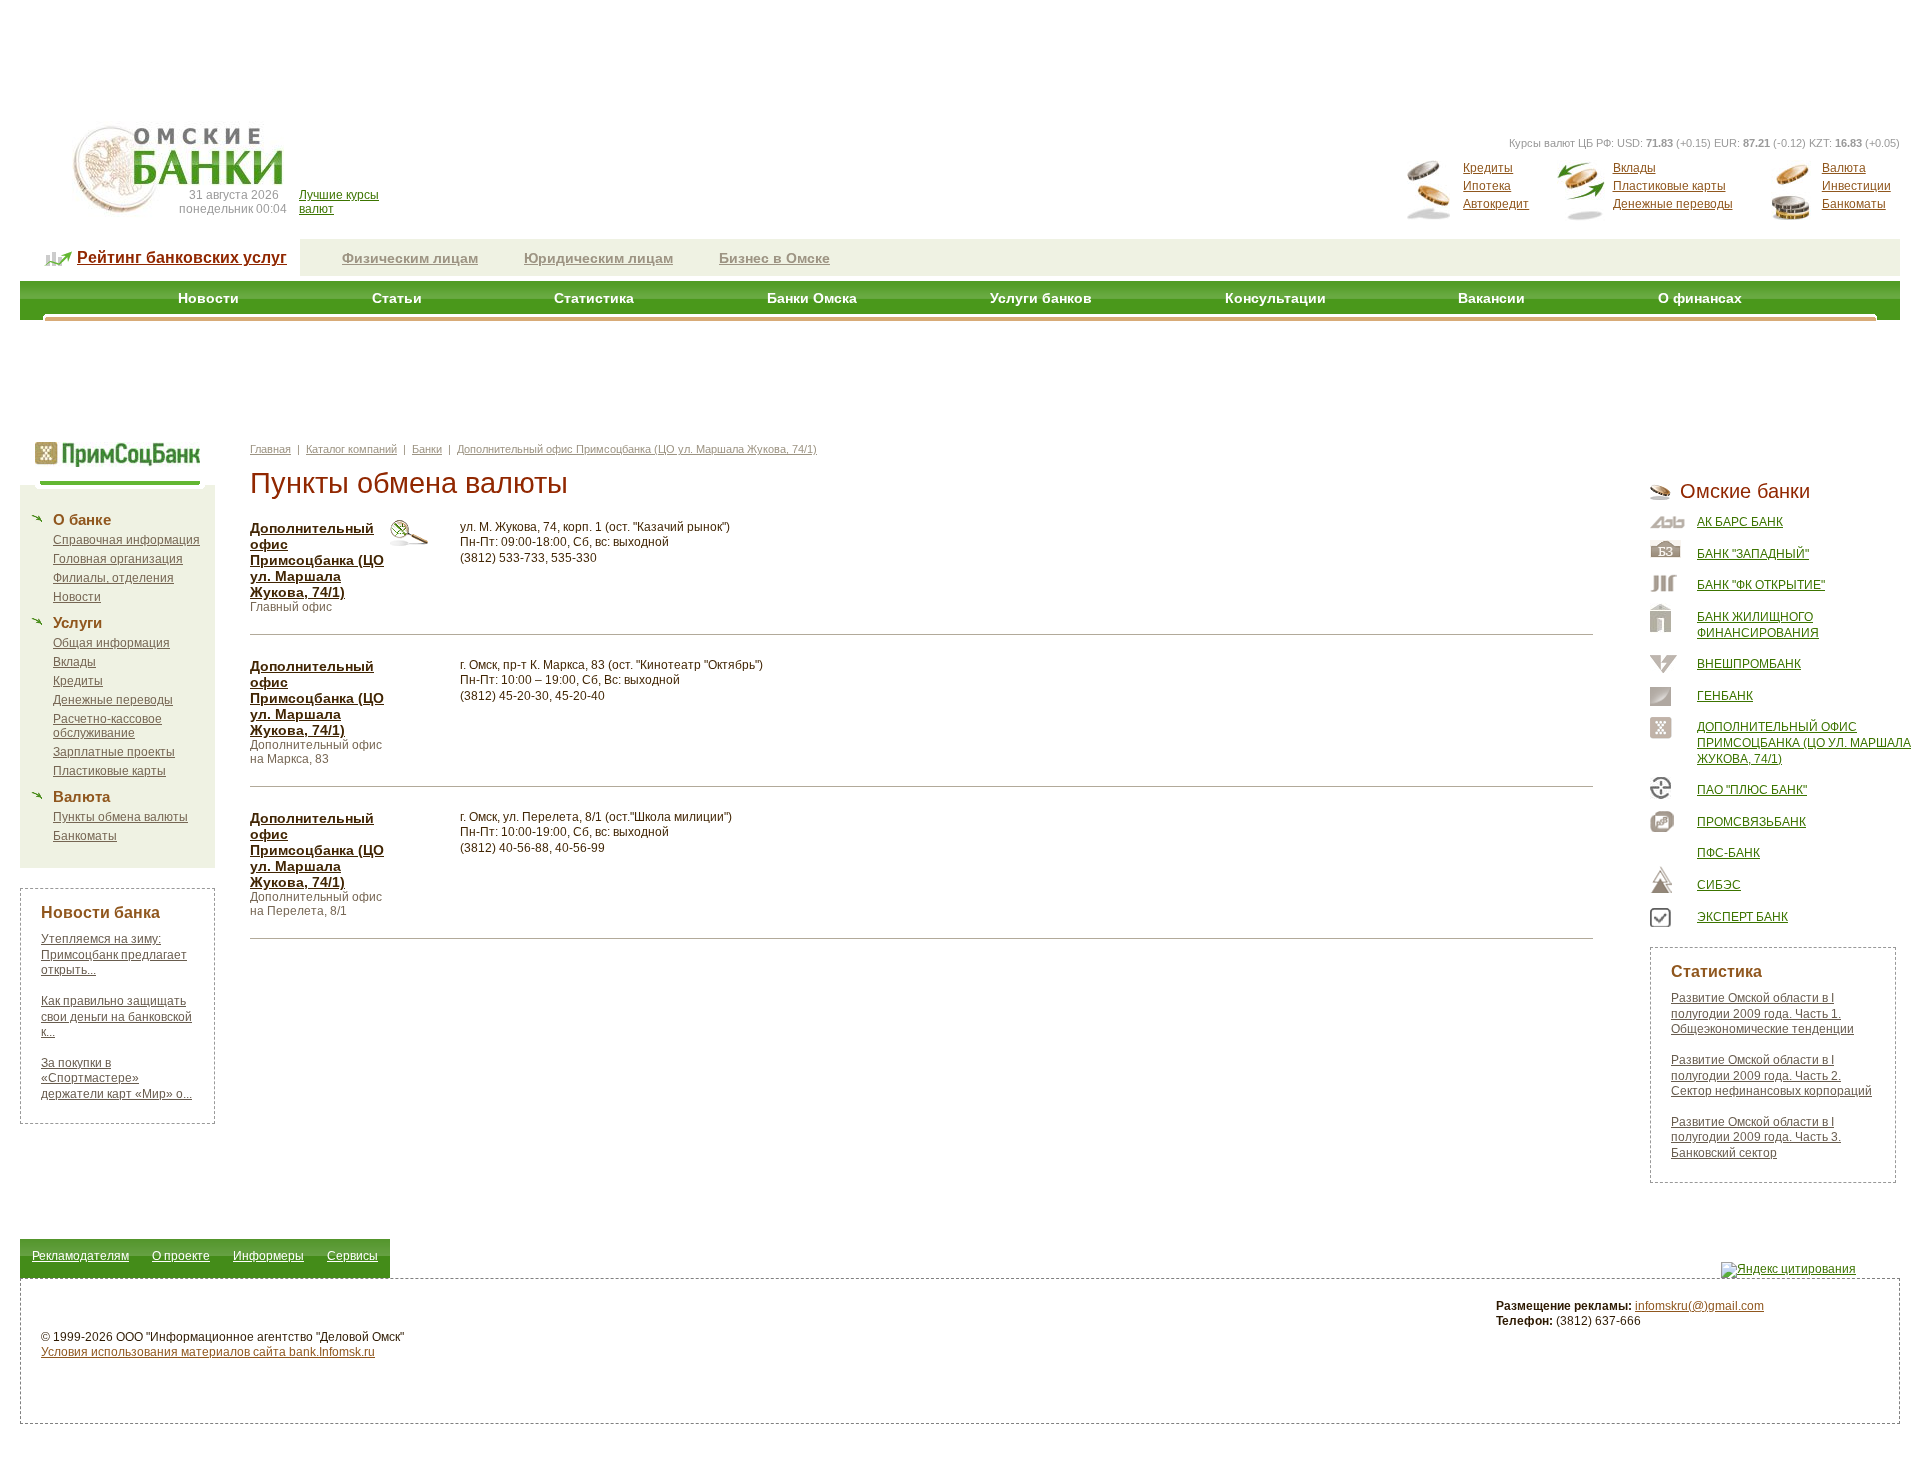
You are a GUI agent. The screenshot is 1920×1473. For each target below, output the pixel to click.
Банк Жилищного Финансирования (1758, 625)
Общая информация (111, 643)
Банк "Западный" (1753, 554)
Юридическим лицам (598, 258)
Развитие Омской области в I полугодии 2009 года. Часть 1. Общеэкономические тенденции (1762, 1013)
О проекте (181, 1256)
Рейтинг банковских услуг (182, 257)
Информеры (268, 1256)
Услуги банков (1041, 298)
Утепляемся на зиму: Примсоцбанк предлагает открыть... (114, 954)
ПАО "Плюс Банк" (1752, 790)
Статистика (594, 298)
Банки (427, 449)
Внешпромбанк (1749, 664)
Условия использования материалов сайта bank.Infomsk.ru (208, 1352)
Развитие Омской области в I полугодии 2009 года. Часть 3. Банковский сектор (1756, 1137)
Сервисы (352, 1256)
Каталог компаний (351, 449)
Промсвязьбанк (1751, 822)
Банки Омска (812, 298)
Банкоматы (1854, 204)
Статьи (397, 298)
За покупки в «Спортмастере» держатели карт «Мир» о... (116, 1078)
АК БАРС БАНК (1740, 522)
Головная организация (118, 559)
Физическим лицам (410, 258)
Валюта (1844, 168)
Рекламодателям (80, 1256)
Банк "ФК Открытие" (1761, 585)
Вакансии (1491, 298)
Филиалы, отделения (113, 578)
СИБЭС (1719, 885)
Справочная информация (126, 540)
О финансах (1700, 298)
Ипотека (1487, 186)
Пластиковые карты (1669, 186)
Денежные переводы (1673, 204)
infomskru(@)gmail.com (1699, 1306)
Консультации (1275, 298)
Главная (270, 449)
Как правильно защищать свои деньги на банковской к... (116, 1016)
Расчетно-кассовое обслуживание (107, 726)
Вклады (1634, 168)
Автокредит (1496, 204)
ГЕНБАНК (1725, 696)
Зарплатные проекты (114, 752)
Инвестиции (1856, 186)
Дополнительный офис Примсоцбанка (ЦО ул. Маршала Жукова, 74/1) (637, 449)
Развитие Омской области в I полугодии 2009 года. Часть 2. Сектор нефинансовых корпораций (1771, 1075)
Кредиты (1488, 168)
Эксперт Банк (1742, 917)
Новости (208, 298)
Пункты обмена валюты (120, 817)
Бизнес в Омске (774, 258)
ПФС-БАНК (1728, 853)
